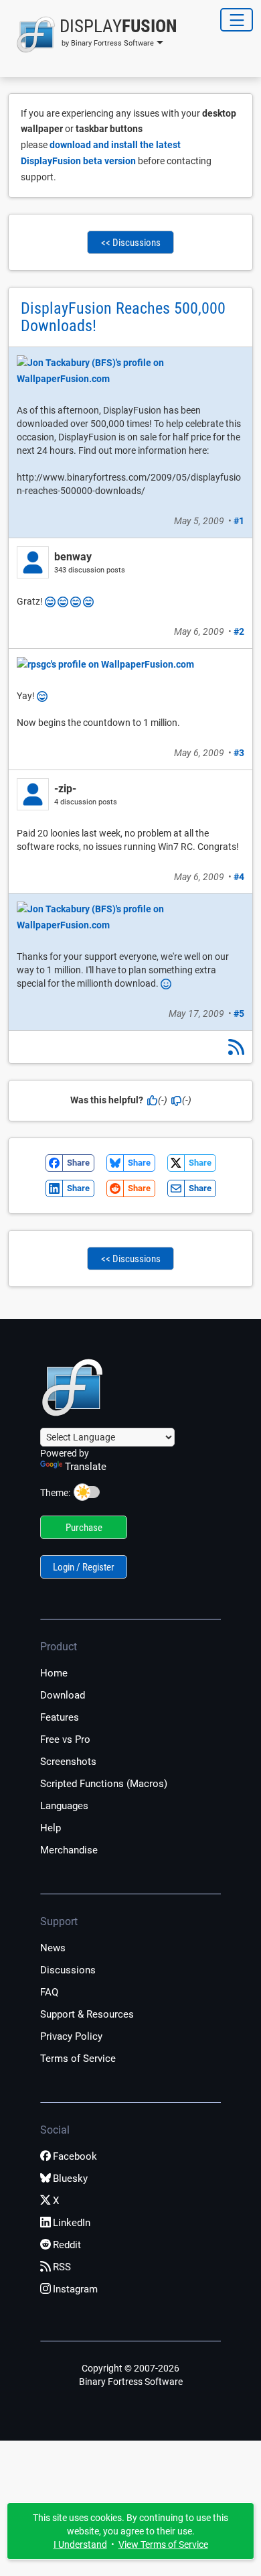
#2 (239, 631)
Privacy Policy (71, 2036)
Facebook (75, 2156)
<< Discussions (131, 243)
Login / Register (84, 1567)
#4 (239, 877)
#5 (239, 1014)
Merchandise (69, 1850)
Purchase (84, 1528)
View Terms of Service (163, 2544)
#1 (239, 521)
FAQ (49, 1992)
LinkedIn (72, 2223)
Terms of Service (78, 2059)
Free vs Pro (65, 1739)
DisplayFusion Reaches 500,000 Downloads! (123, 317)
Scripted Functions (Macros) (104, 1784)
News (53, 1948)
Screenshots (68, 1762)
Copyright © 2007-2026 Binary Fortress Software (131, 2375)
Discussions (68, 1970)
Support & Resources (87, 2014)
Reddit (67, 2245)
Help (51, 1828)
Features (60, 1717)
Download (63, 1695)
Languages (64, 1806)
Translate (86, 1467)
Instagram (75, 2289)
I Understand (80, 2544)
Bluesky (70, 2179)
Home (54, 1673)
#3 (239, 753)
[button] (93, 35)
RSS (62, 2267)
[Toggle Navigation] (237, 20)
